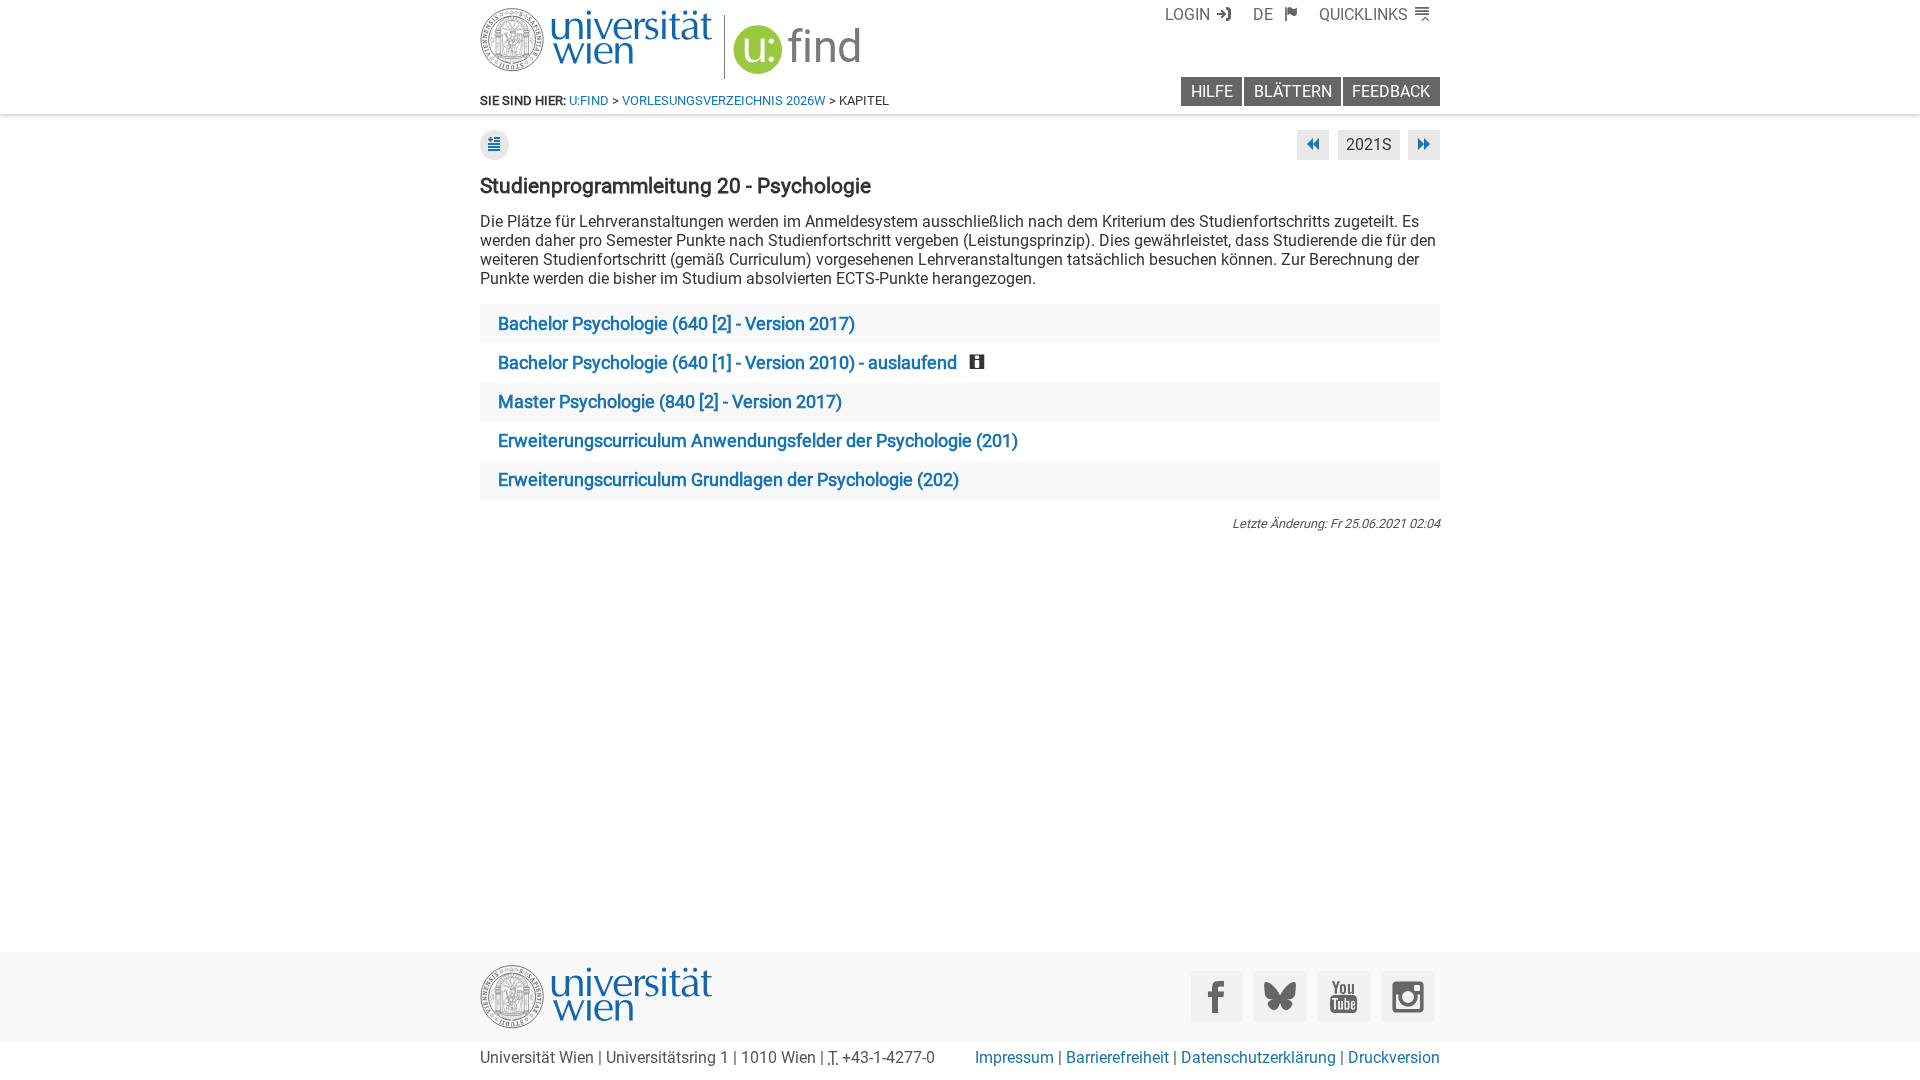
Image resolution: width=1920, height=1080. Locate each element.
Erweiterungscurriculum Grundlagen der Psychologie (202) (728, 480)
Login (1187, 14)
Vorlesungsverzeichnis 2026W (724, 100)
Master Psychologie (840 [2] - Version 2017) (670, 402)
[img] (799, 56)
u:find (589, 100)
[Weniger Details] (494, 144)
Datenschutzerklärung (1258, 1057)
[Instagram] (1407, 996)
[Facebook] (1216, 996)
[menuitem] (1275, 14)
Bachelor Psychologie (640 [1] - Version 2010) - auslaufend (727, 363)
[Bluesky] (1279, 996)
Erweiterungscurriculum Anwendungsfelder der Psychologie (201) (758, 441)
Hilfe (1212, 91)
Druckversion (1394, 1057)
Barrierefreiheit (1117, 1057)
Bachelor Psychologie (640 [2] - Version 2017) (676, 324)
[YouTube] (1343, 996)
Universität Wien (549, 17)
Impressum (1014, 1057)
